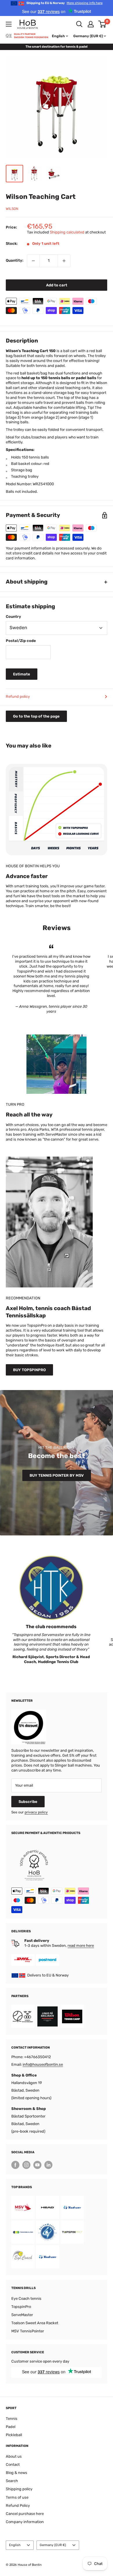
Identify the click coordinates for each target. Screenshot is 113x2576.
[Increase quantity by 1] (64, 261)
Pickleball (14, 2435)
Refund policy (18, 696)
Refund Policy (18, 2505)
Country (13, 617)
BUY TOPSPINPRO (29, 1370)
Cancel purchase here (25, 2514)
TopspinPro (21, 2307)
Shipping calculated (67, 232)
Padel (11, 2427)
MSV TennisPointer (28, 2331)
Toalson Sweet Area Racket (35, 2323)
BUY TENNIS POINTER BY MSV (57, 1475)
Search (12, 2481)
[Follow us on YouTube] (37, 2165)
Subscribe (28, 1802)
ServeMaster (22, 2315)
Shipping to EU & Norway (64, 3)
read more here (81, 1946)
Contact (13, 2464)
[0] (102, 24)
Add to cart (57, 285)
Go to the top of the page (36, 716)
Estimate (22, 674)
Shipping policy (19, 2489)
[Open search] (79, 24)
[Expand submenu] (9, 24)
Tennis (12, 2419)
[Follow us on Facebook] (15, 2165)
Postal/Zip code (21, 641)
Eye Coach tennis (26, 2298)
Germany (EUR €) (53, 2545)
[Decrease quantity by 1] (33, 261)
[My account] (91, 24)
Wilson (12, 209)
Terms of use (17, 2497)
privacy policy (36, 1812)
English (15, 2545)
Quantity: (15, 260)
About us (14, 2456)
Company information (25, 2522)
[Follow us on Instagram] (26, 2165)
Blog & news (17, 2473)
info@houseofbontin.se (43, 2064)
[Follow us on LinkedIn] (48, 2165)
